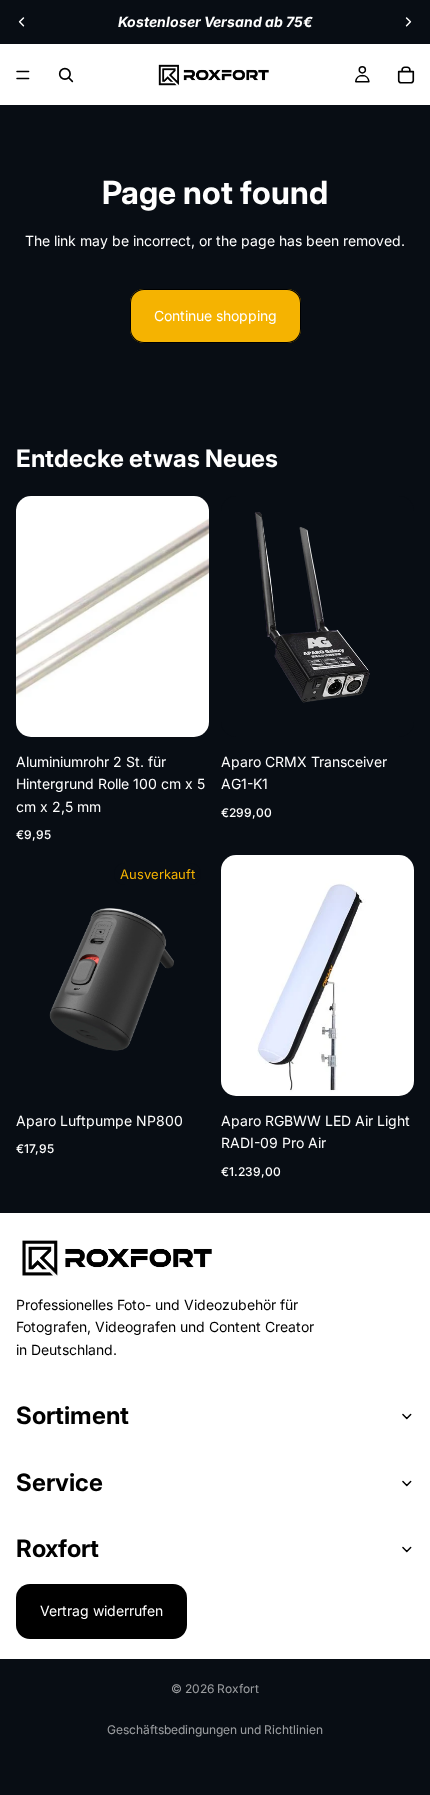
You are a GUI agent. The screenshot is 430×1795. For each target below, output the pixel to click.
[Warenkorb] (406, 75)
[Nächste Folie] (408, 22)
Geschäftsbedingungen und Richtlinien (215, 1729)
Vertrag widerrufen (101, 1610)
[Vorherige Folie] (22, 22)
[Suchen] (66, 75)
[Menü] (23, 75)
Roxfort (238, 1688)
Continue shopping (215, 315)
